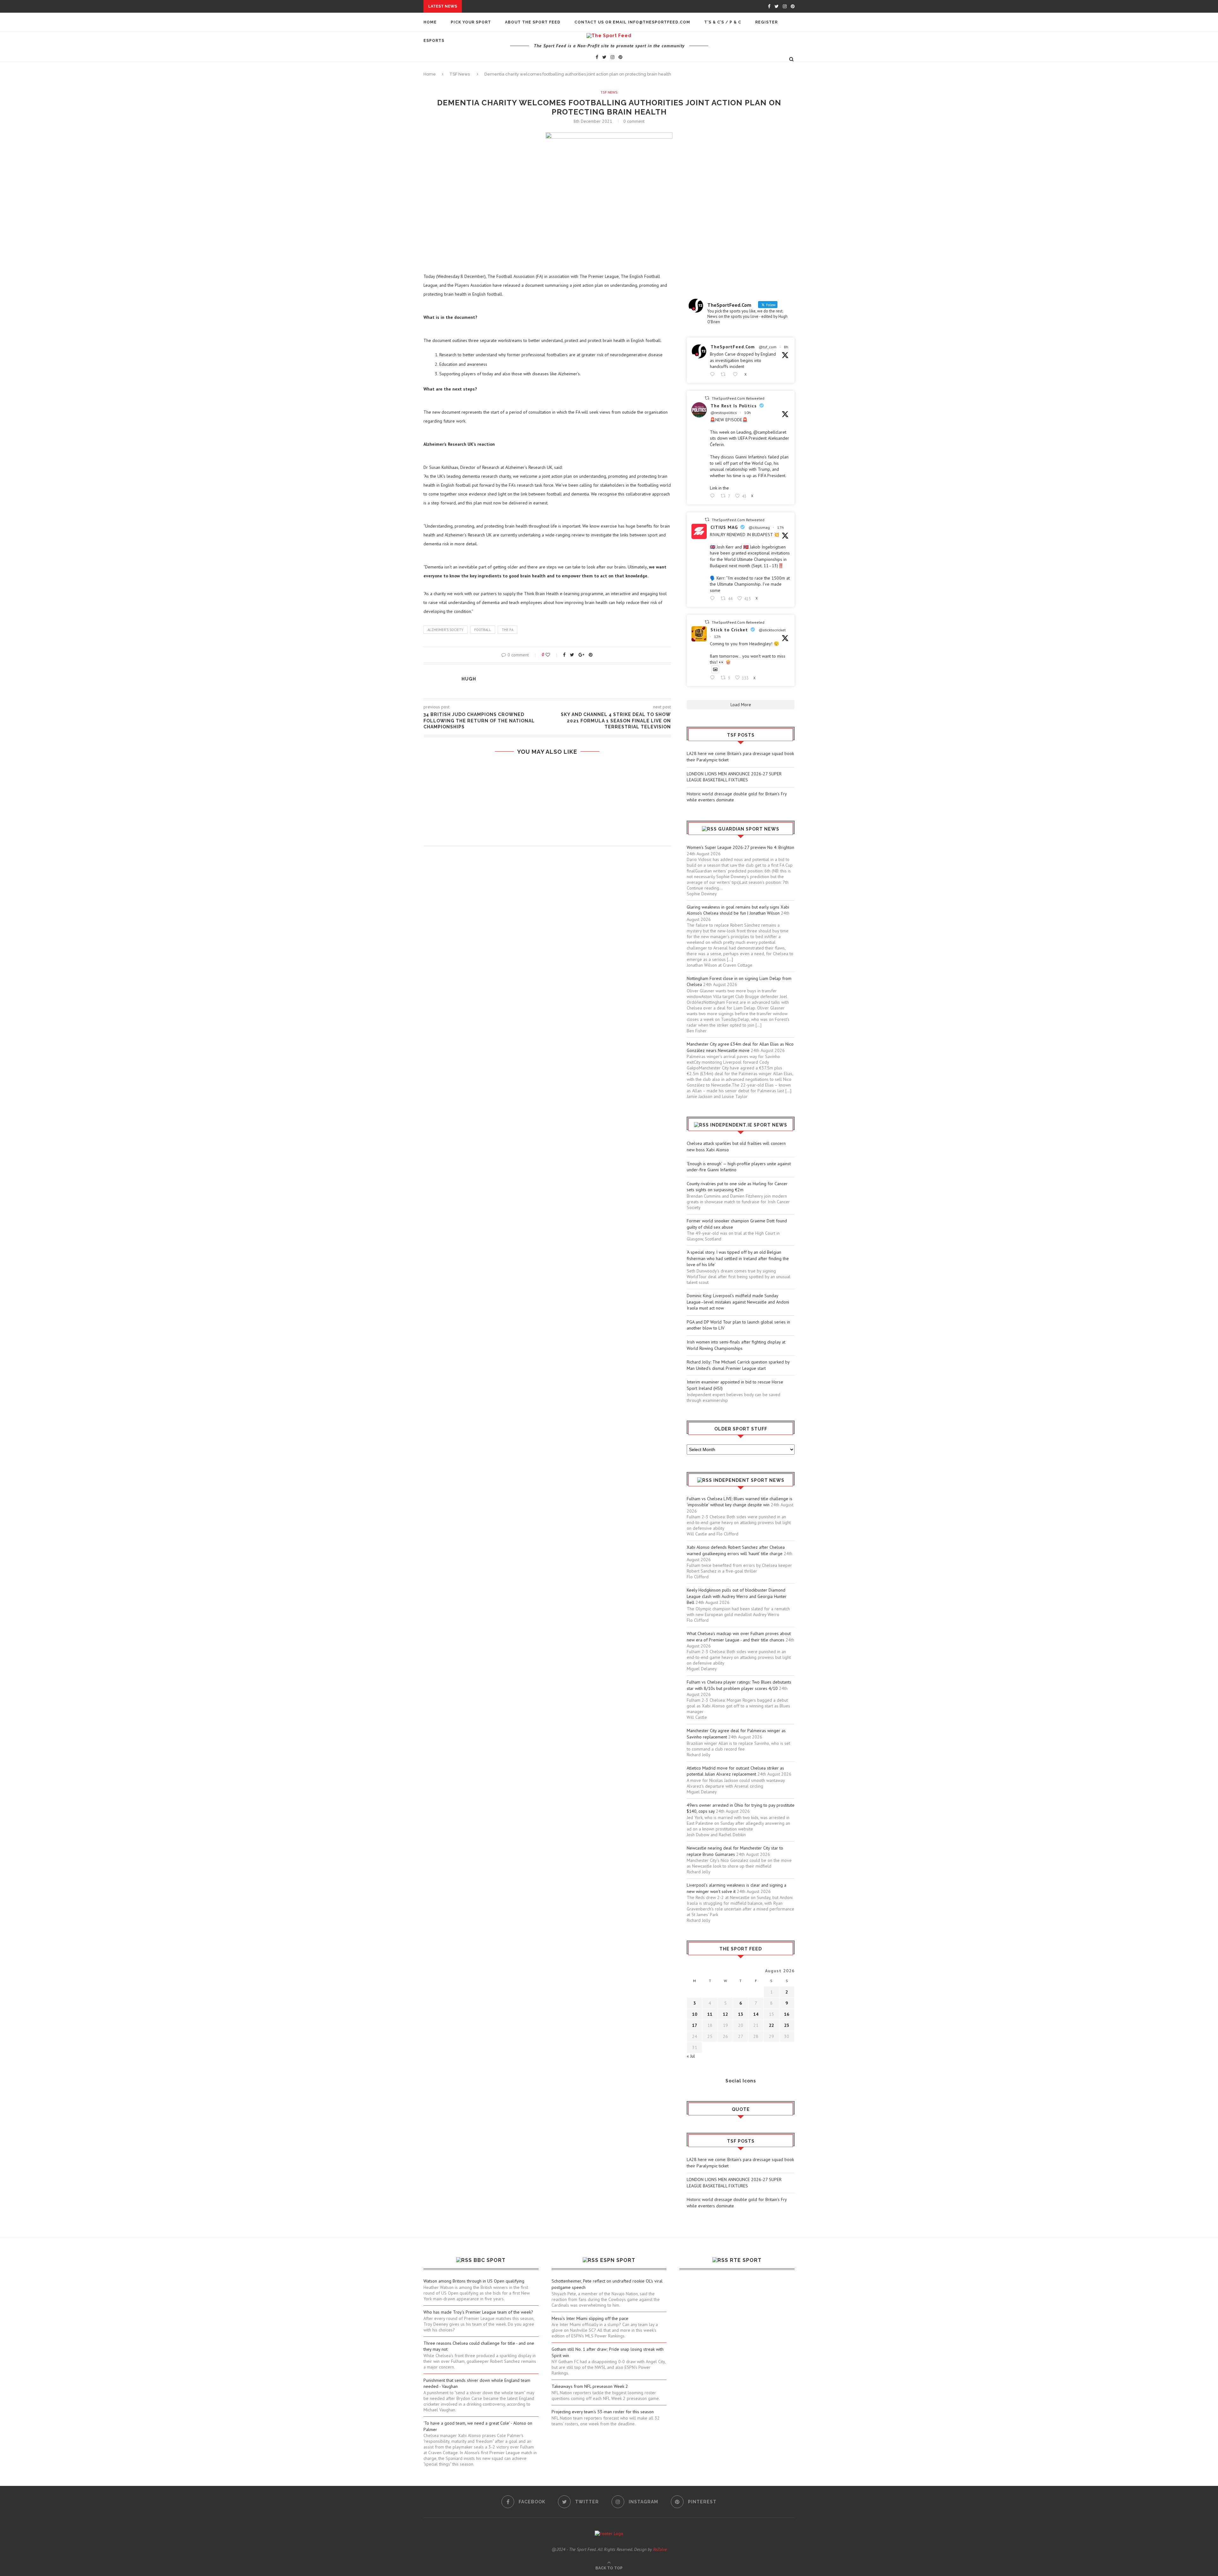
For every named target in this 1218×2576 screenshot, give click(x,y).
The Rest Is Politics (734, 406)
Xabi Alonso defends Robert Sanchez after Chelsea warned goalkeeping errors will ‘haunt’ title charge (736, 1550)
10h (747, 413)
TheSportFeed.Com (733, 347)
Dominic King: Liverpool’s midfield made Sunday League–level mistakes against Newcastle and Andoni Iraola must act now (738, 1302)
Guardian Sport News (749, 829)
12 (725, 2014)
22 (771, 2025)
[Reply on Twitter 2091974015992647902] (714, 375)
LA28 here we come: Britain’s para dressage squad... (527, 6)
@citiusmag (759, 527)
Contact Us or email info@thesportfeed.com (632, 22)
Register (766, 22)
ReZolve (660, 2549)
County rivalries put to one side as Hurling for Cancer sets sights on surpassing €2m (737, 1187)
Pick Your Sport (471, 22)
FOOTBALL (483, 630)
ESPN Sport (618, 2260)
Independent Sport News (749, 1480)
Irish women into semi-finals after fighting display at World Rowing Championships (736, 1345)
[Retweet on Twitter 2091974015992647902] (725, 375)
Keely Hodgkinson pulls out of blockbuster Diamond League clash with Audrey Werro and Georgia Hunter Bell (737, 1596)
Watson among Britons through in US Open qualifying (474, 2281)
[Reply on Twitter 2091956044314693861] (714, 496)
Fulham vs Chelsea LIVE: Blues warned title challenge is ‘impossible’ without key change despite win (740, 1502)
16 (787, 2014)
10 (695, 2014)
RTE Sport (746, 2260)
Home (430, 22)
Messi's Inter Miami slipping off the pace (590, 2318)
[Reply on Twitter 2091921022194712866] (714, 678)
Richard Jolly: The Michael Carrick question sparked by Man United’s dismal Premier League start (738, 1365)
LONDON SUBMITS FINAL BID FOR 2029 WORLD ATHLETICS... (507, 85)
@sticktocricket (772, 630)
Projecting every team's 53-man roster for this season (603, 2412)
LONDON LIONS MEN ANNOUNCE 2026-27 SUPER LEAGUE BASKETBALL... (544, 12)
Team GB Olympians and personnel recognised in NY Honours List (547, 803)
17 (695, 2025)
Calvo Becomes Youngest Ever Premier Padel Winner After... (516, 73)
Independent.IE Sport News (749, 1125)
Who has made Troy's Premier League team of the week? (478, 2312)
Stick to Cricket (729, 630)
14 (756, 2014)
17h (780, 527)
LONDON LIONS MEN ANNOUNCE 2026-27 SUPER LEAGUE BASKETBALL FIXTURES (734, 777)
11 (710, 2014)
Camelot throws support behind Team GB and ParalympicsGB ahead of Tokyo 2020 (547, 827)
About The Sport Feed (533, 22)
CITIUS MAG (724, 527)
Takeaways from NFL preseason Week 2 (590, 2386)
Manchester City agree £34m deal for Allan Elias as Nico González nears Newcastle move (740, 1047)
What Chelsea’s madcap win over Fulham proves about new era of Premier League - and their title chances (739, 1637)
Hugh (469, 679)
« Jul (691, 2056)
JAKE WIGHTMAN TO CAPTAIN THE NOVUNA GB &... (496, 79)
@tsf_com (768, 347)
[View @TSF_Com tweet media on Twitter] (715, 669)
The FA (507, 630)
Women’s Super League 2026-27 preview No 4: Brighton (740, 847)
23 (787, 2025)
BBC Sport (490, 2260)
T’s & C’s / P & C (723, 22)
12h (717, 637)
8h (786, 347)
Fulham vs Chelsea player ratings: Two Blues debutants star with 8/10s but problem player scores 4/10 (739, 1685)
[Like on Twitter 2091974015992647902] (737, 375)
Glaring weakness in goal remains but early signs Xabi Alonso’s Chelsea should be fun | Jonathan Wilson (738, 910)
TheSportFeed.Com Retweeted (738, 398)
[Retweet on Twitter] (707, 398)
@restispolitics (724, 413)
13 (741, 2014)
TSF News (609, 92)
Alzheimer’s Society (445, 630)
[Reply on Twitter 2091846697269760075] (714, 598)
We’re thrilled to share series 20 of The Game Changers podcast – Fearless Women (547, 778)
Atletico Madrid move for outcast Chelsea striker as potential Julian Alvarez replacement (735, 1771)
